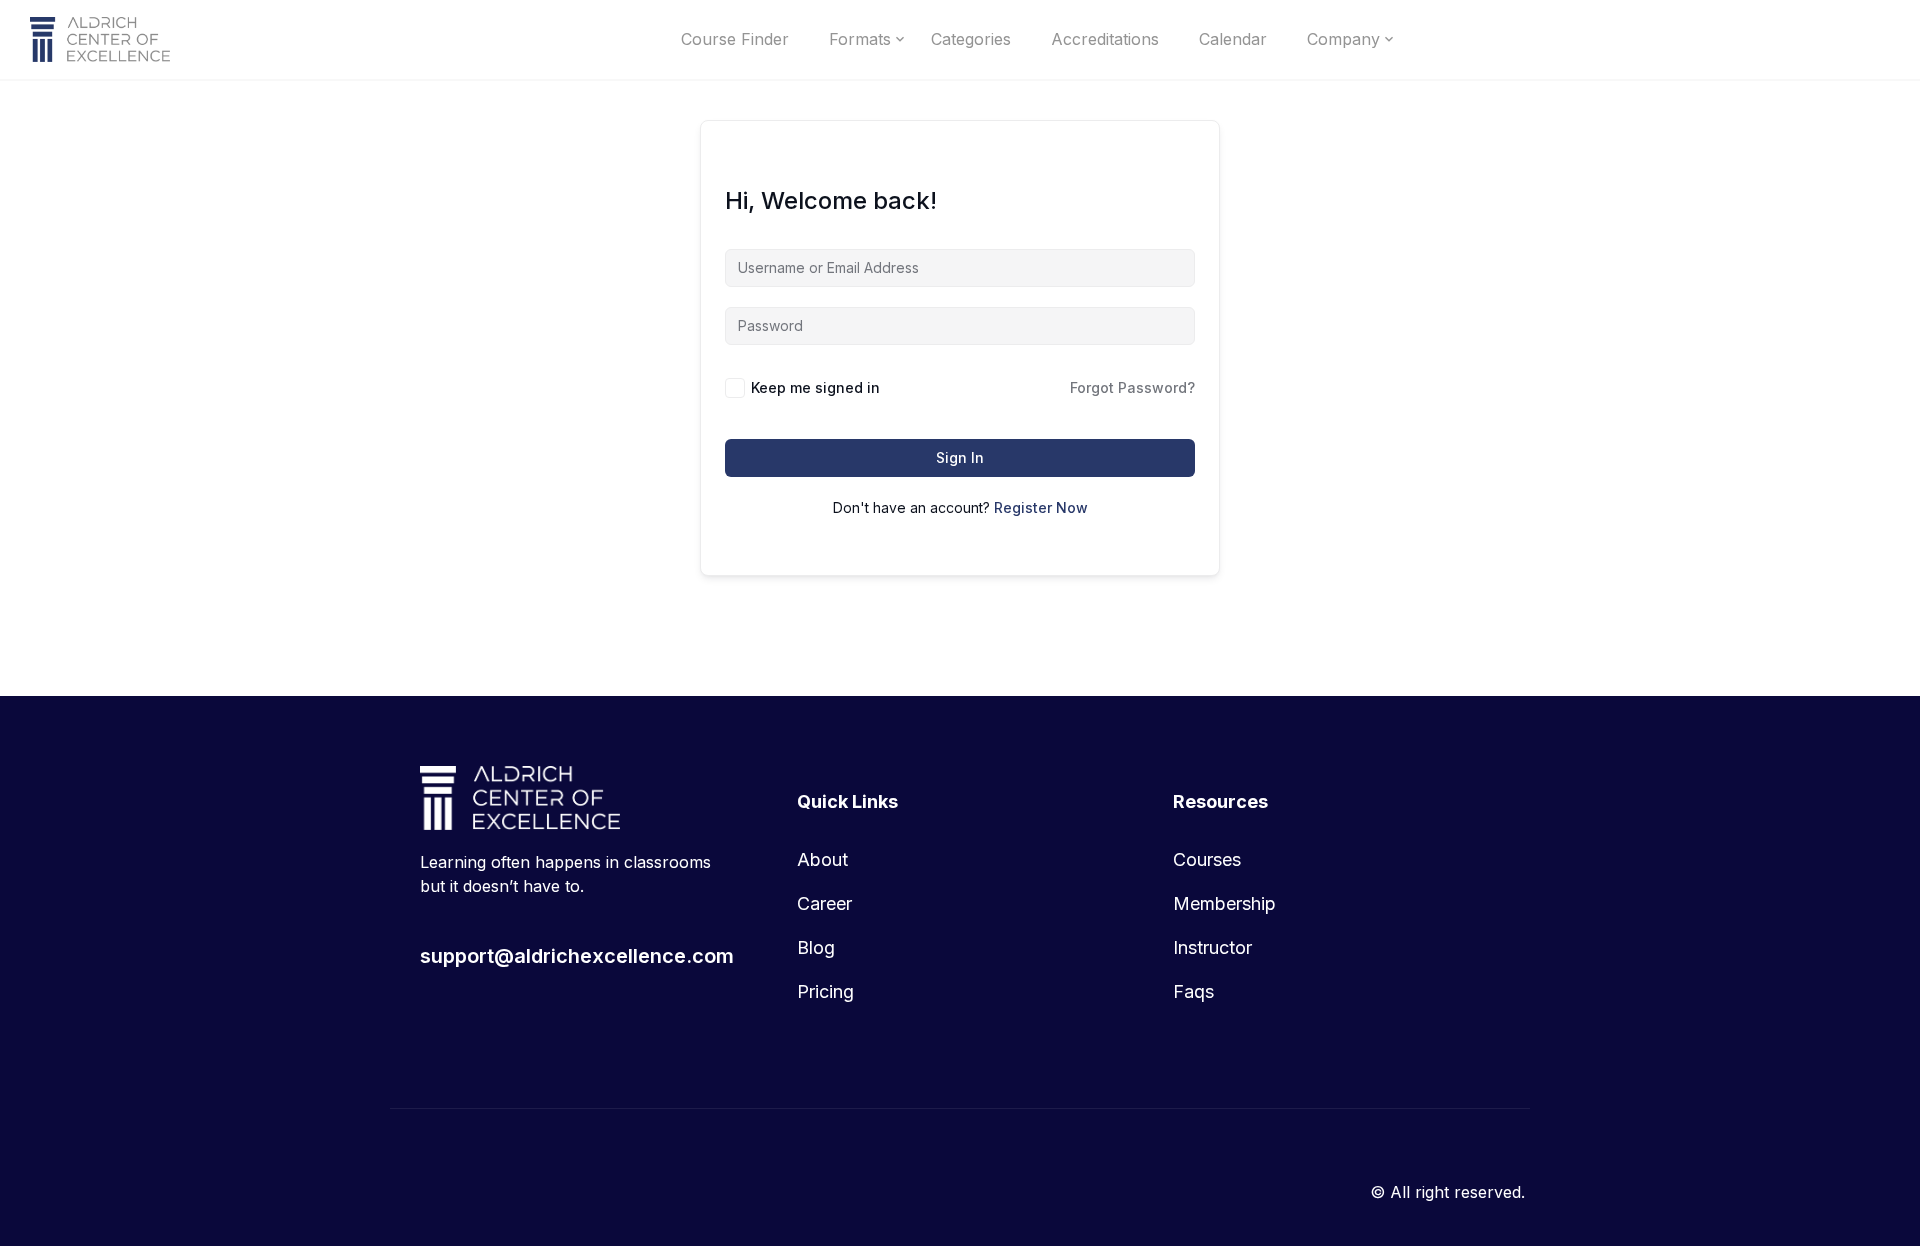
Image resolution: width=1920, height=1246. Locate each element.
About (822, 859)
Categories (971, 39)
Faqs (1193, 991)
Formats (860, 39)
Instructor (1212, 947)
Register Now (1041, 507)
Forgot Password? (1132, 387)
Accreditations (1105, 39)
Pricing (825, 991)
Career (824, 903)
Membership (1224, 903)
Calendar (1233, 39)
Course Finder (735, 39)
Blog (816, 947)
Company (1343, 39)
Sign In (960, 457)
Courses (1207, 859)
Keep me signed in (815, 387)
